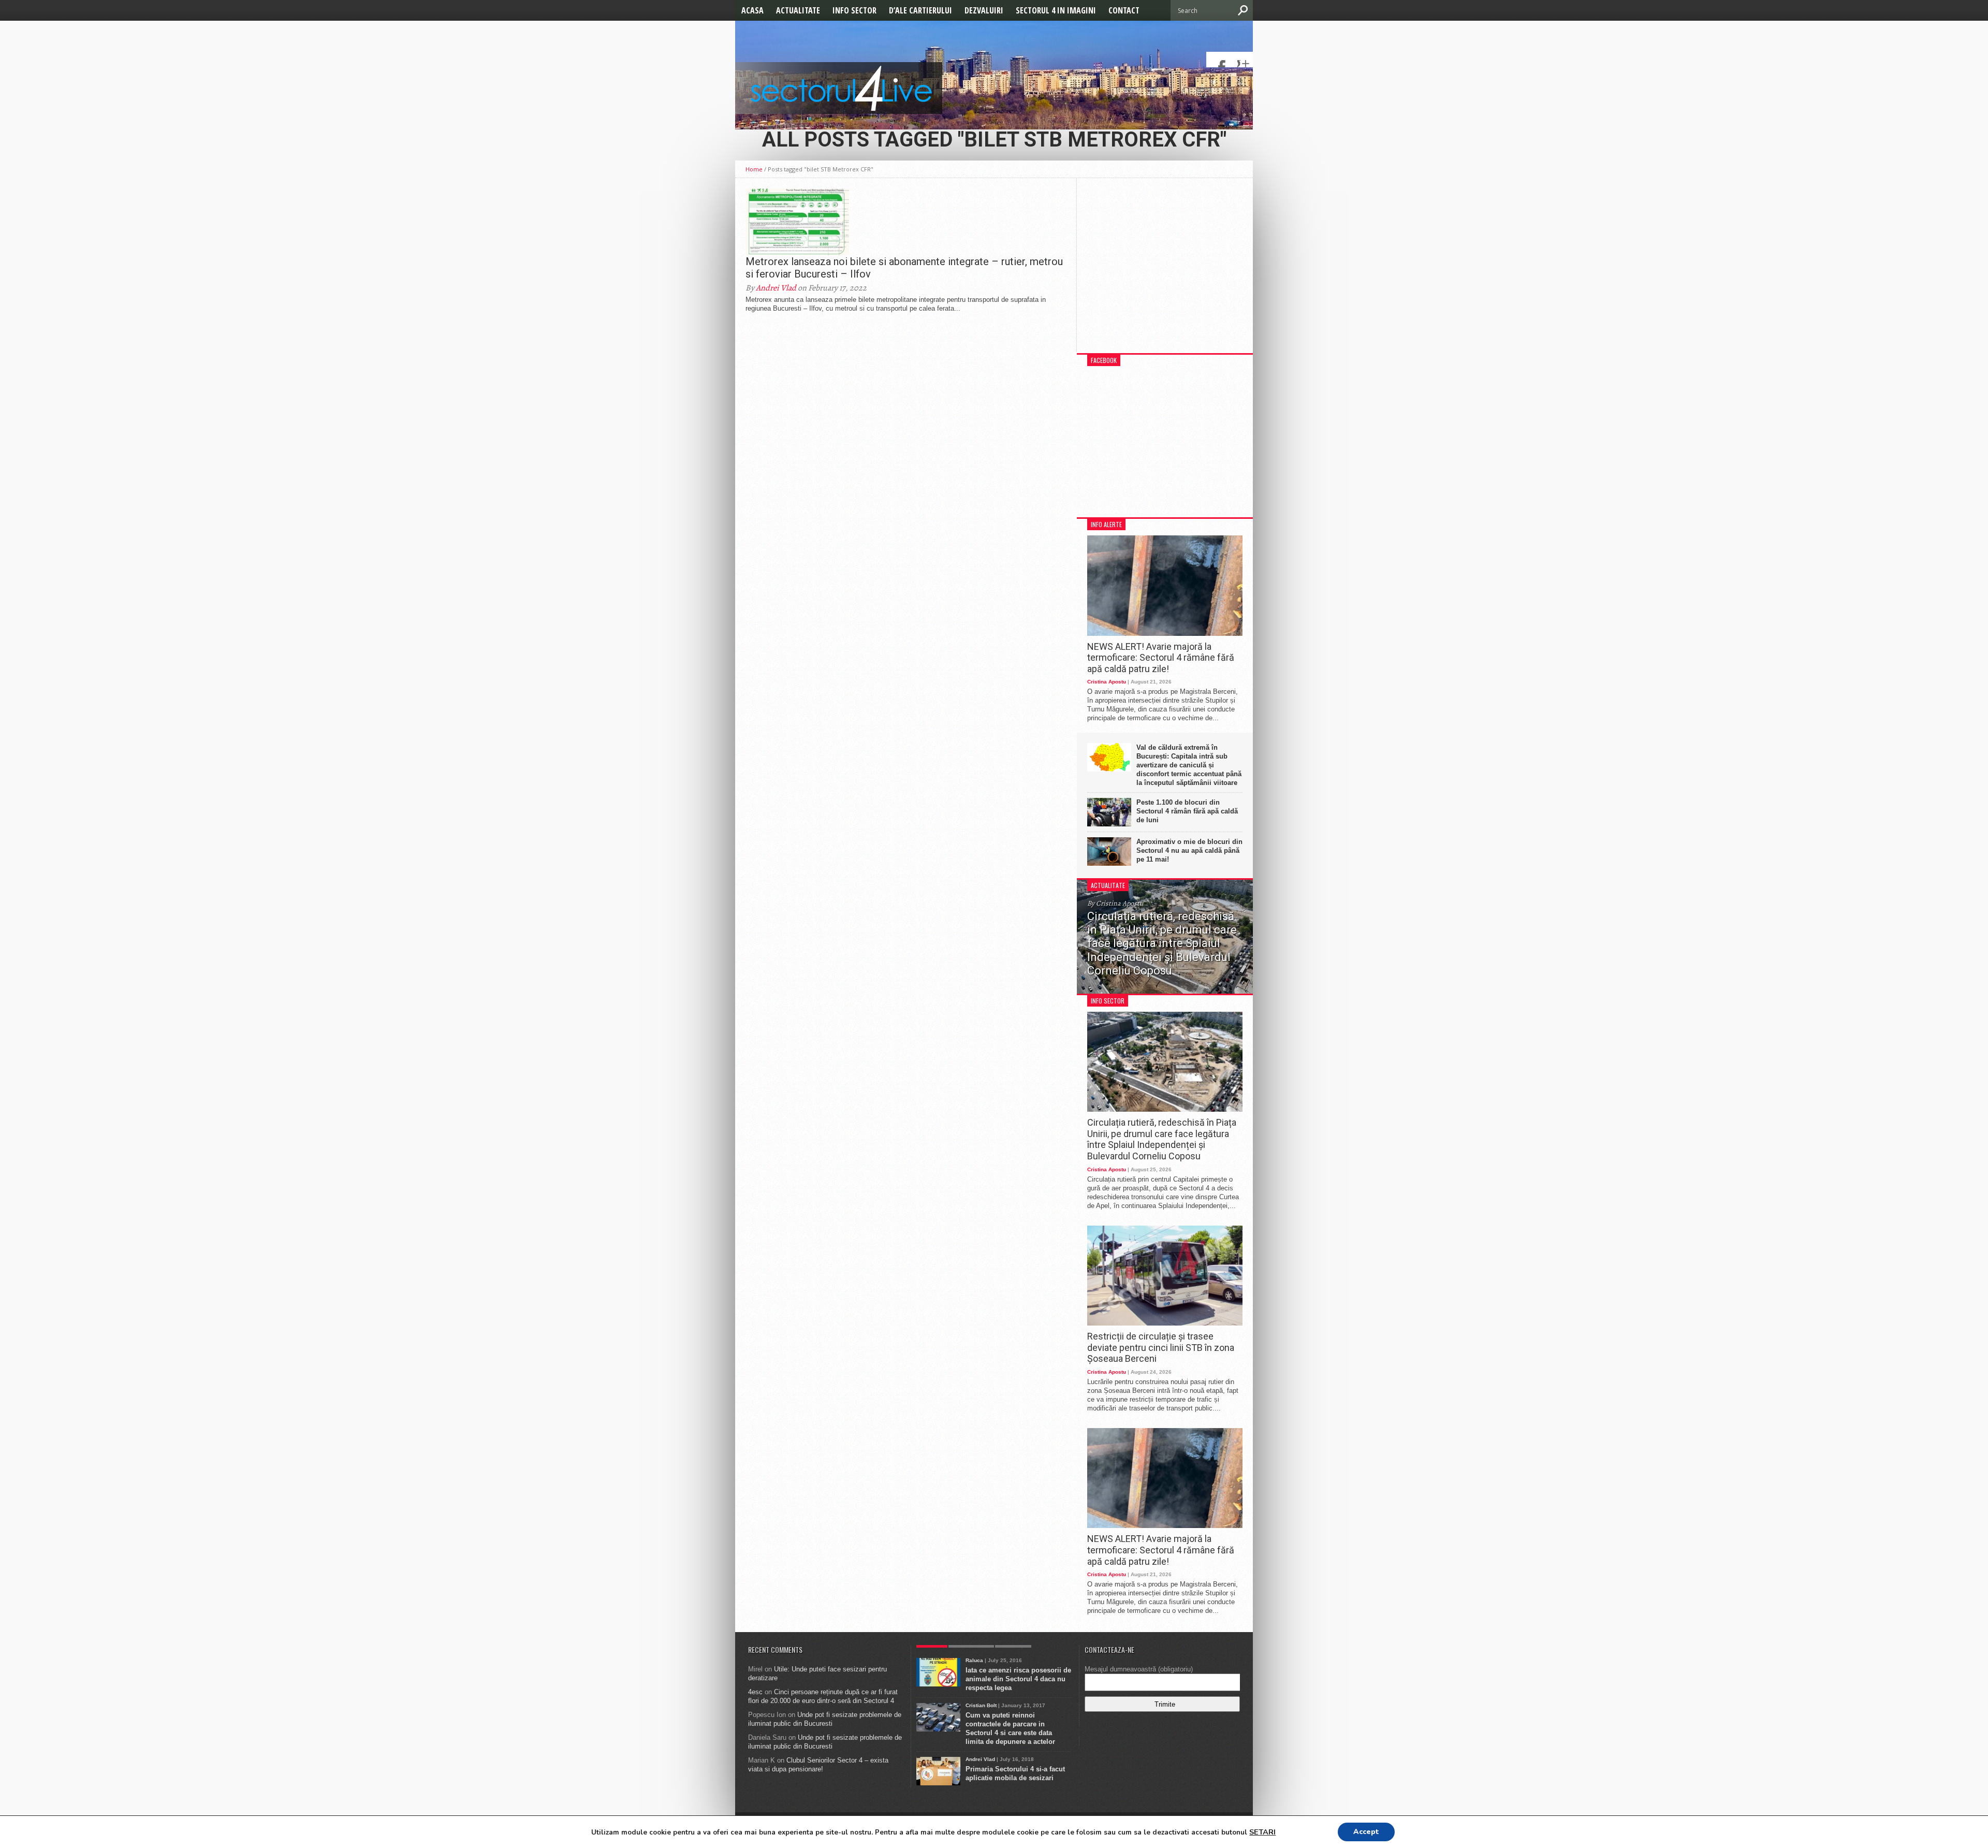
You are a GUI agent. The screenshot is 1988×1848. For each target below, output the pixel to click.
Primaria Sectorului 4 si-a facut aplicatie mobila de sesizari (1015, 1773)
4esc (755, 1692)
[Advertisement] (1165, 271)
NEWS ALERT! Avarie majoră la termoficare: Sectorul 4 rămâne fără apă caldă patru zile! (1161, 658)
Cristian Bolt (981, 1705)
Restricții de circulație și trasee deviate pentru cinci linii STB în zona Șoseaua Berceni (1161, 1347)
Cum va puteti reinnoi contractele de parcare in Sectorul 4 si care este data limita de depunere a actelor (1010, 1728)
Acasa (752, 10)
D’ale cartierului (920, 10)
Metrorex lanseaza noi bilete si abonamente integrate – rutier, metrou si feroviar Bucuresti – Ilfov (904, 268)
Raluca (974, 1660)
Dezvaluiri (984, 10)
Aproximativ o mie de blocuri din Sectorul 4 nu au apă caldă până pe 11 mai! (1189, 850)
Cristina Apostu (1107, 682)
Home (754, 169)
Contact (1124, 10)
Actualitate (798, 10)
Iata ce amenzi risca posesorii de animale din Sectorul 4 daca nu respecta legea (1018, 1679)
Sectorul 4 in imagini (1056, 10)
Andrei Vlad (776, 288)
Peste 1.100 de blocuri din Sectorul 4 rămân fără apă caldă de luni (1187, 811)
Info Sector (854, 10)
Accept (1366, 1832)
